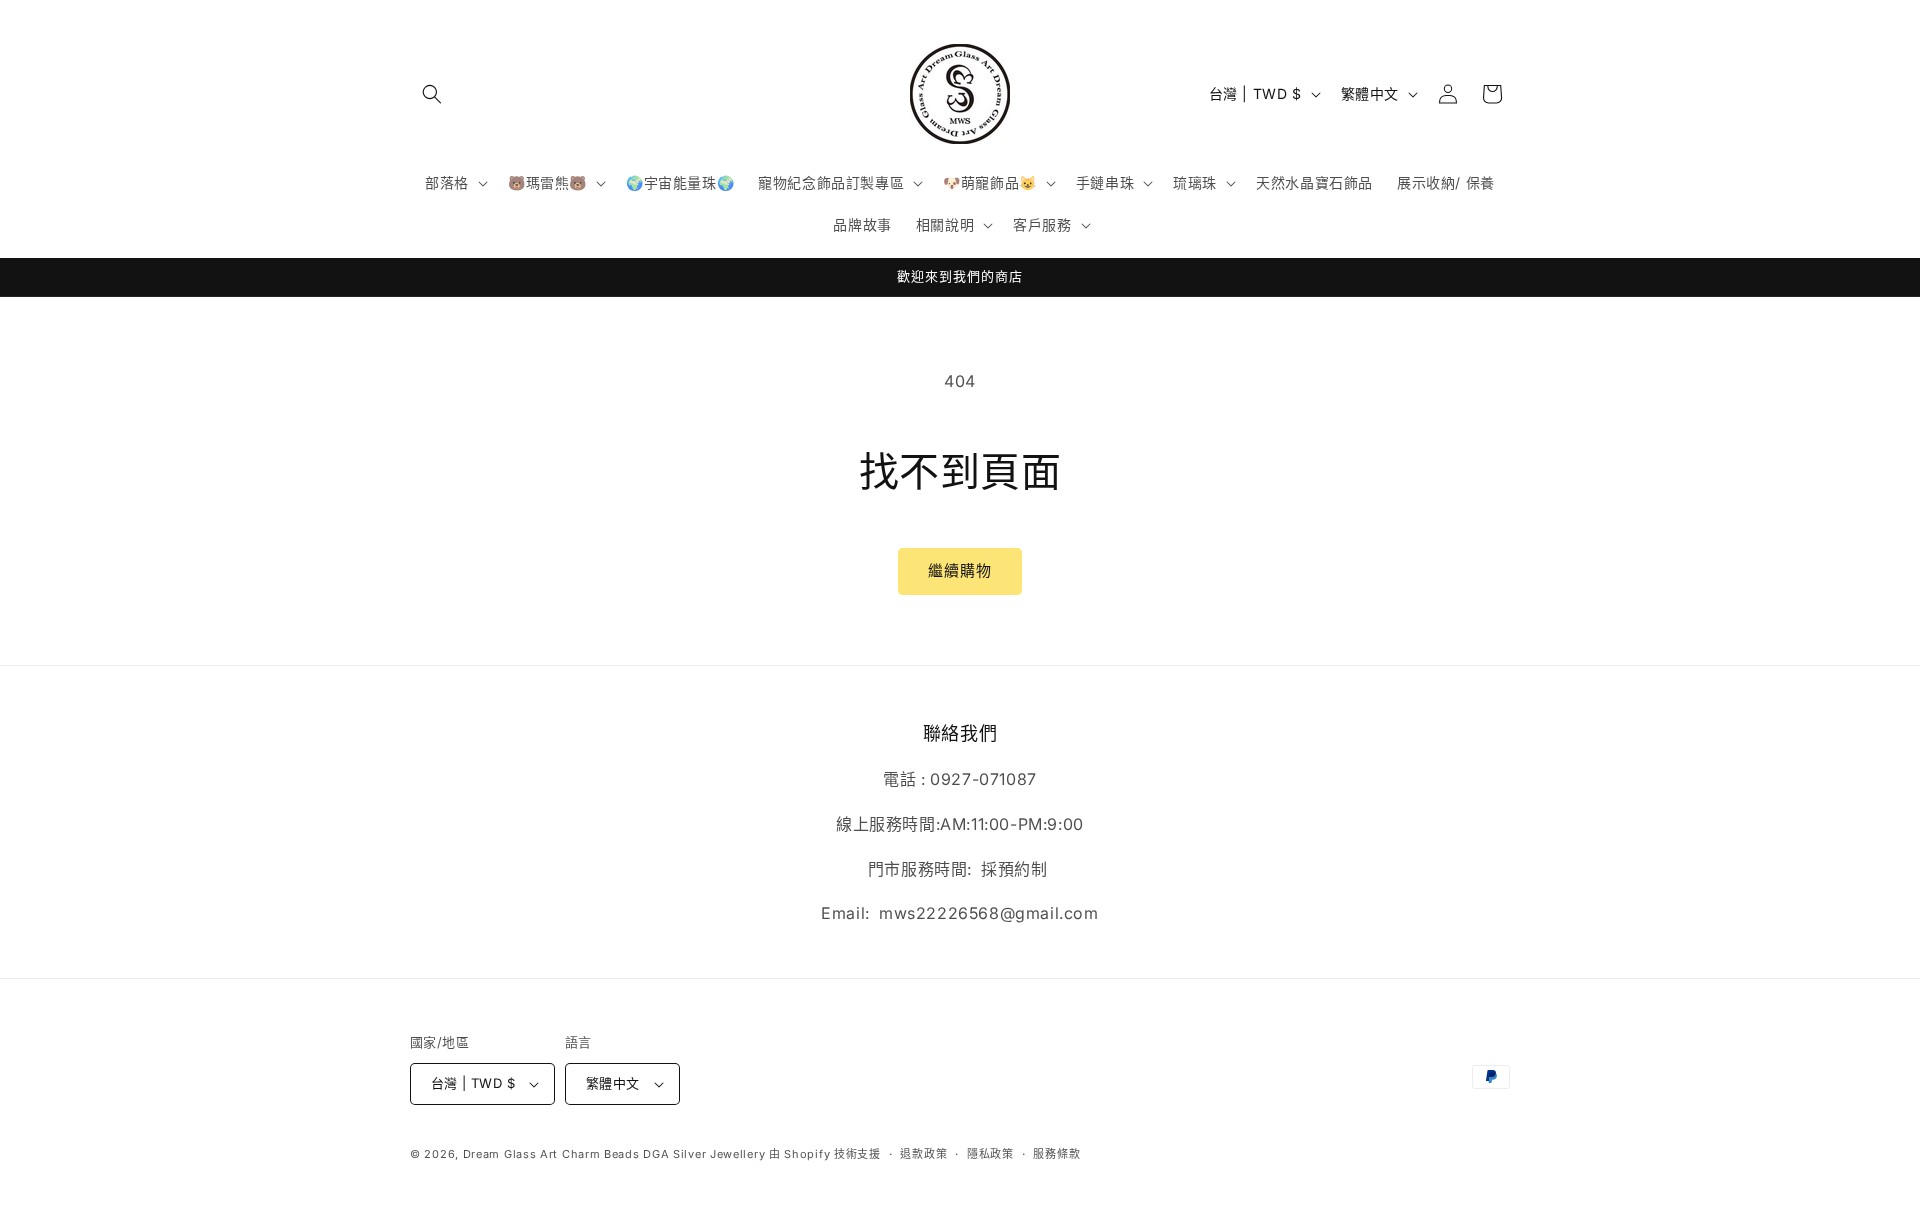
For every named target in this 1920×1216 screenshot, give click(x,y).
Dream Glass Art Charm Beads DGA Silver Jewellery (614, 1154)
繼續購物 (960, 570)
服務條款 (1056, 1154)
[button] (432, 94)
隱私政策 (990, 1154)
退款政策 (923, 1154)
